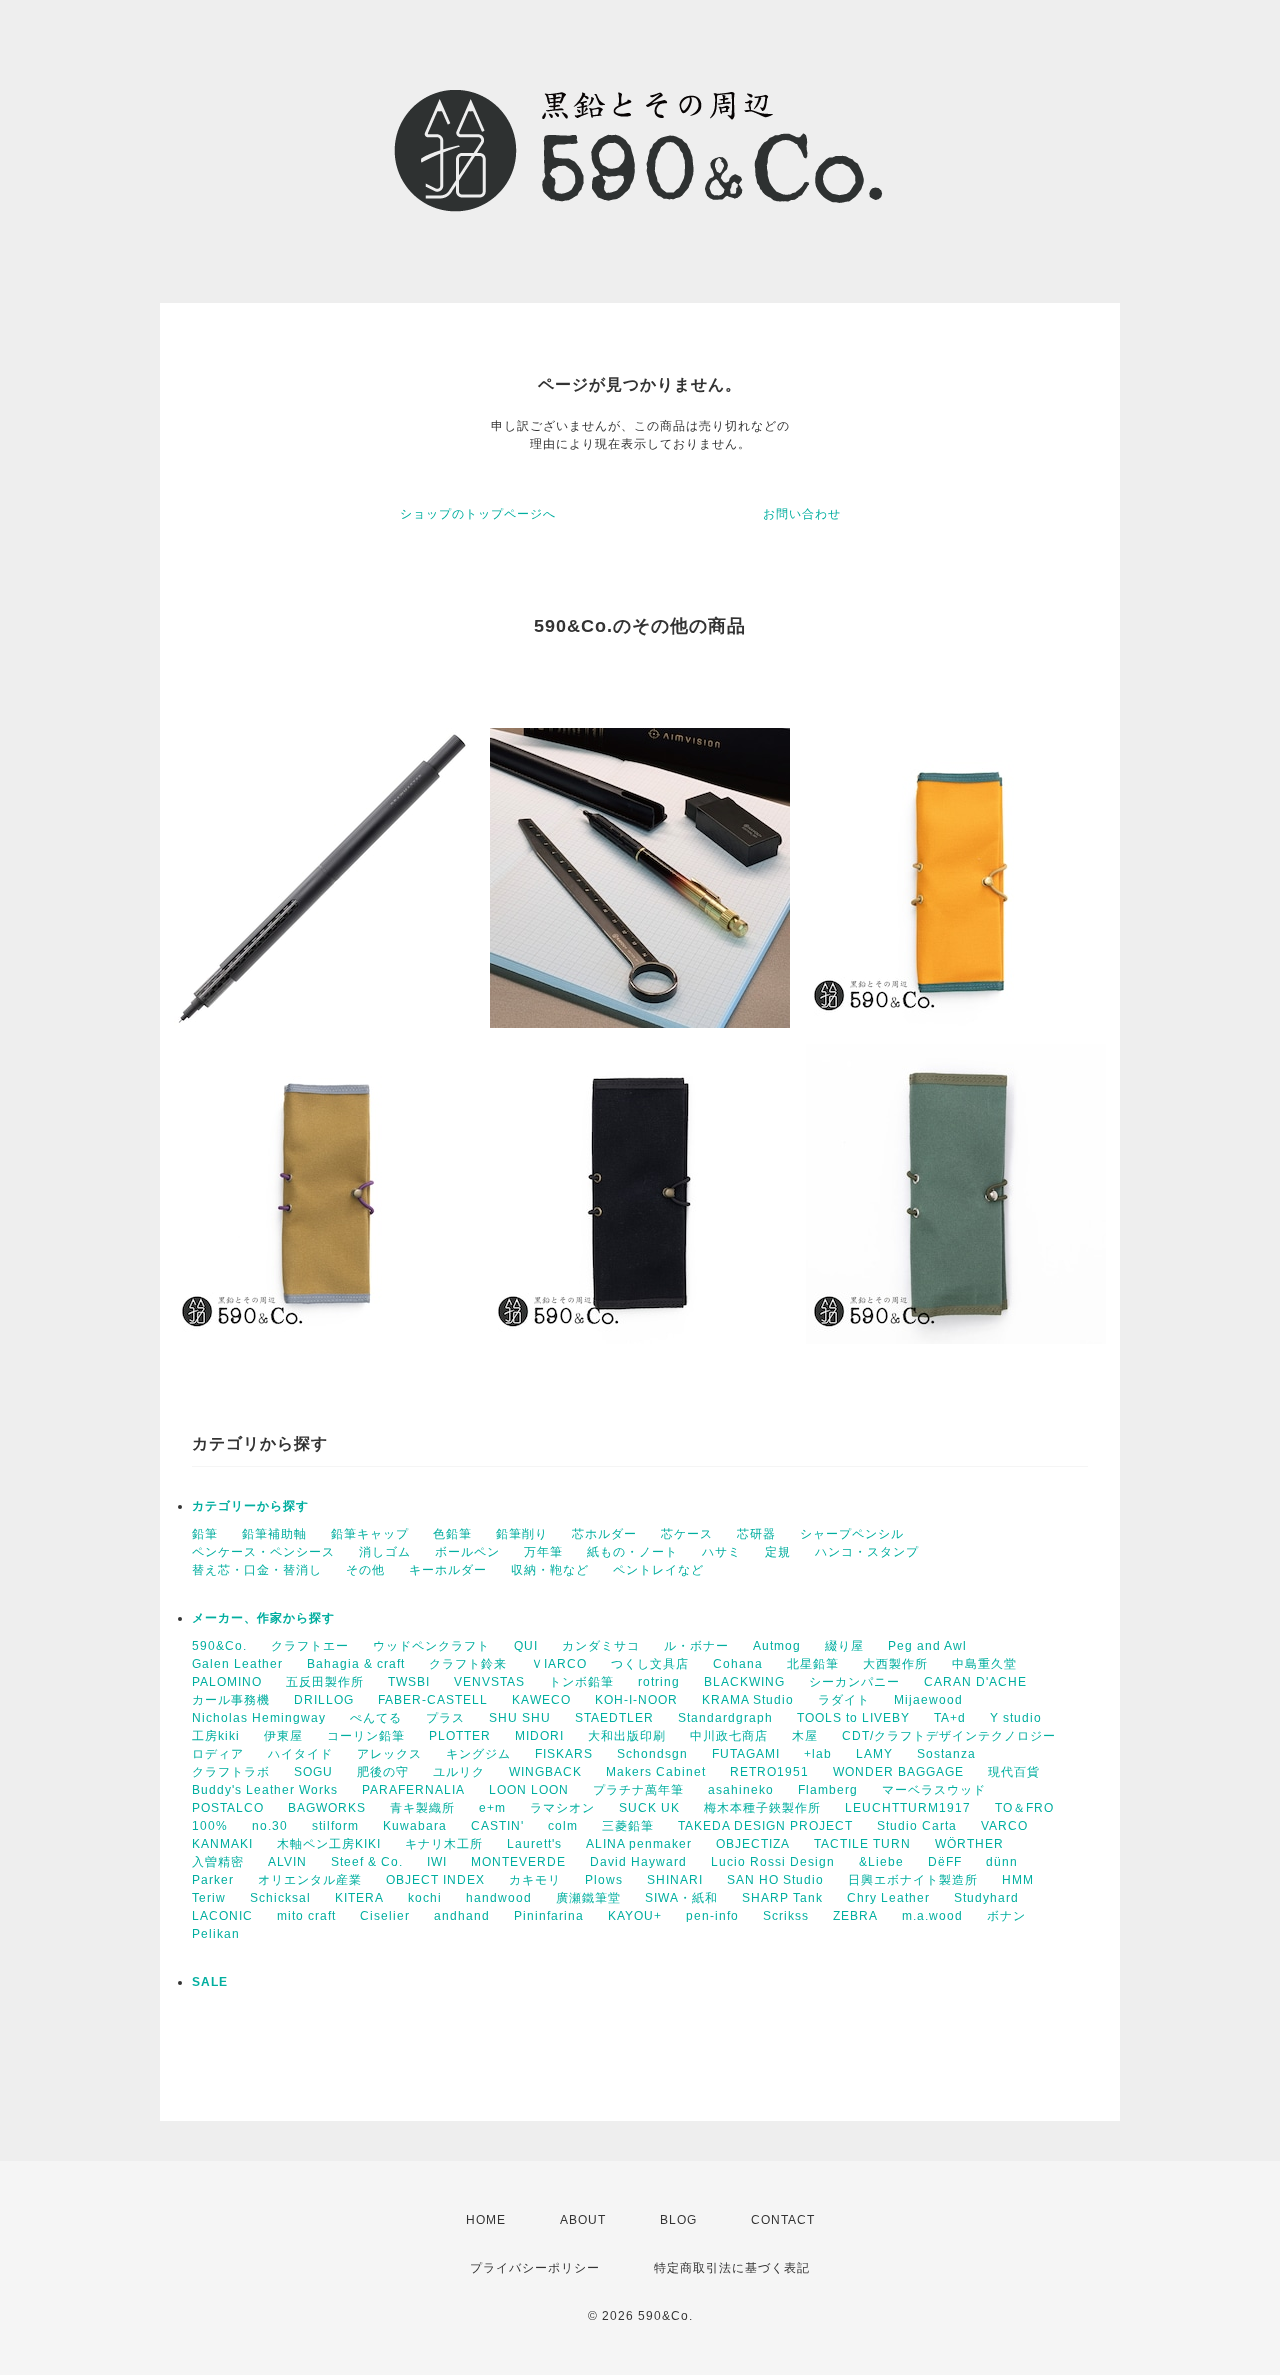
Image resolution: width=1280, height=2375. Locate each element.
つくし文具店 (650, 1664)
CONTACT (783, 2220)
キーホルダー (448, 1570)
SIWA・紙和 (681, 1898)
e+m (492, 1808)
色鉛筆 (452, 1534)
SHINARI (675, 1880)
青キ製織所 (422, 1808)
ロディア (218, 1754)
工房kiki (216, 1736)
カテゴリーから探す (250, 1506)
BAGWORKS (327, 1808)
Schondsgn (652, 1754)
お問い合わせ (802, 514)
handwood (499, 1898)
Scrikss (786, 1916)
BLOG (678, 2220)
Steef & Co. (367, 1862)
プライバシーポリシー (535, 2268)
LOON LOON (529, 1790)
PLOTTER (460, 1736)
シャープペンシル (852, 1534)
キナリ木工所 (444, 1844)
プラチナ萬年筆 (638, 1790)
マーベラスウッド (934, 1790)
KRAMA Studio (748, 1700)
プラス (445, 1718)
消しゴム (385, 1552)
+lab (818, 1754)
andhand (462, 1916)
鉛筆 (205, 1534)
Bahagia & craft (356, 1664)
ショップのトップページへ (478, 514)
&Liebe (881, 1862)
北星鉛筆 (813, 1664)
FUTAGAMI (746, 1754)
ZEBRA (855, 1916)
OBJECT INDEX (435, 1880)
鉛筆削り (522, 1534)
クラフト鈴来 (468, 1664)
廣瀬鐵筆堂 (588, 1898)
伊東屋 (283, 1736)
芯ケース (687, 1534)
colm (563, 1826)
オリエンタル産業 (310, 1880)
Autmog (777, 1646)
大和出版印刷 (627, 1736)
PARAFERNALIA (413, 1790)
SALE (210, 1982)
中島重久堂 (984, 1664)
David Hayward (638, 1862)
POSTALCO (228, 1808)
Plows (604, 1880)
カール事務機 (231, 1700)
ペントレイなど (658, 1570)
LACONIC (222, 1916)
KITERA (359, 1898)
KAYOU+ (635, 1916)
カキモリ (535, 1880)
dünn (1002, 1862)
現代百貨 (1014, 1772)
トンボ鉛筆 (581, 1682)
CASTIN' (497, 1826)
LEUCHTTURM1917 (908, 1808)
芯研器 (756, 1534)
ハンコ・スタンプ (867, 1552)
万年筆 (543, 1552)
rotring (659, 1682)
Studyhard (986, 1898)
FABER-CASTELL (433, 1700)
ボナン (1006, 1916)
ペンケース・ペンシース (263, 1552)
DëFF (945, 1862)
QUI (526, 1646)
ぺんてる (376, 1718)
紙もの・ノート (632, 1552)
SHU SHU (520, 1718)
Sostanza (946, 1754)
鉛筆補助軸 (274, 1534)
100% (210, 1826)
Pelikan (216, 1934)
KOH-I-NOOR (636, 1700)
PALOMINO (227, 1682)
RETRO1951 (769, 1772)
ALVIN (287, 1862)
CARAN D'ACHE (975, 1682)
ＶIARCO (559, 1664)
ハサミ (721, 1552)
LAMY (874, 1754)
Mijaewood (928, 1700)
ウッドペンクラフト (431, 1646)
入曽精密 (218, 1862)
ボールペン (467, 1552)
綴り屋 (844, 1646)
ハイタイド (300, 1754)
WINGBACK (545, 1772)
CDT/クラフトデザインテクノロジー (949, 1736)
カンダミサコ (601, 1646)
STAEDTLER (614, 1718)
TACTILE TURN (862, 1844)
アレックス (389, 1754)
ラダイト (844, 1700)
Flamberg (828, 1790)
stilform (335, 1826)
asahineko (741, 1790)
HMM (1018, 1880)
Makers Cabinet (656, 1772)
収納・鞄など (550, 1570)
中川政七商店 (729, 1736)
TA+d (950, 1718)
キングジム (478, 1754)
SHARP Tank (782, 1898)
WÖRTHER (969, 1844)
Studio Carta (917, 1826)
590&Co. (219, 1646)
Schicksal (280, 1898)
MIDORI (539, 1736)
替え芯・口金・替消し (257, 1570)
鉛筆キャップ (370, 1534)
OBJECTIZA (753, 1844)
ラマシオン (562, 1808)
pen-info (712, 1916)
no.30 (270, 1826)
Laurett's (534, 1844)
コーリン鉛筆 (366, 1736)
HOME (486, 2220)
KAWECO (541, 1700)
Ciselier (385, 1916)
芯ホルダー (604, 1534)
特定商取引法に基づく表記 (732, 2268)
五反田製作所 (325, 1682)
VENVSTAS (489, 1682)
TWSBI (409, 1682)
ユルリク (459, 1772)
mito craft (306, 1916)
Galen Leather (237, 1664)
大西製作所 (895, 1664)
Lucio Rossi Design (773, 1862)
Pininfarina (549, 1916)
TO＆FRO (1024, 1808)
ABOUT (583, 2220)
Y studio (1016, 1718)
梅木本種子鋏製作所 (762, 1808)
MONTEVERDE (518, 1862)
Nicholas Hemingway (259, 1718)
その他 (365, 1570)
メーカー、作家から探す (263, 1618)
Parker (213, 1880)
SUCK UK (649, 1808)
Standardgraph (725, 1718)
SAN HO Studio (775, 1880)
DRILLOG (324, 1700)
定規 (778, 1552)
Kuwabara (415, 1826)
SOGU (313, 1772)
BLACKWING (744, 1682)
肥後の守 (383, 1772)
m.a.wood (932, 1916)
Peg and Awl (927, 1646)
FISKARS (564, 1754)
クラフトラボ (231, 1772)
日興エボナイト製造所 (913, 1880)
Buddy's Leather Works (265, 1790)
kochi (425, 1898)
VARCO (1004, 1826)
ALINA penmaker (639, 1844)
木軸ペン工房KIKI (329, 1844)
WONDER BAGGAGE (898, 1772)
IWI (437, 1862)
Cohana (738, 1664)
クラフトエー (310, 1646)
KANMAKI (222, 1844)
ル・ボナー (696, 1646)
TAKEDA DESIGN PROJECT (765, 1826)
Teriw (209, 1898)
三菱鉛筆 (628, 1826)
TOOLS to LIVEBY (853, 1718)
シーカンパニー (854, 1682)
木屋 (805, 1736)
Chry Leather (888, 1898)
